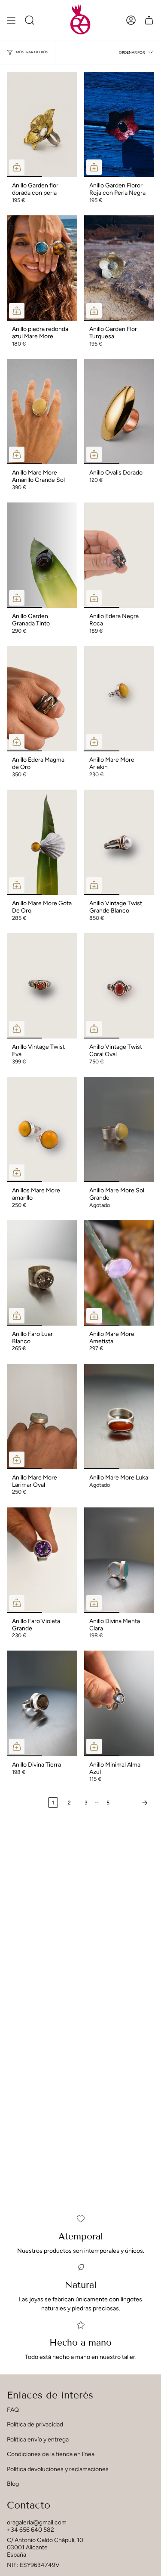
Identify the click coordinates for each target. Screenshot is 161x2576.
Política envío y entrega (38, 2440)
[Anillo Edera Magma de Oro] (42, 699)
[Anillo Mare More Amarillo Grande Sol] (42, 412)
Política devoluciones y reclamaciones (58, 2469)
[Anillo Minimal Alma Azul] (119, 1703)
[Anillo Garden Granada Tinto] (42, 555)
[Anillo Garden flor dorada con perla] (42, 124)
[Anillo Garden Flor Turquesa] (119, 268)
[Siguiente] (134, 1803)
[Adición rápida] (17, 167)
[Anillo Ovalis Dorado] (119, 412)
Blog (13, 2484)
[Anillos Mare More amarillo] (42, 1129)
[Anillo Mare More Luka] (119, 1417)
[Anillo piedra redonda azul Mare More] (42, 268)
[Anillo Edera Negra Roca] (119, 555)
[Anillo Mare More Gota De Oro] (42, 842)
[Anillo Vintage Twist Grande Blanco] (119, 842)
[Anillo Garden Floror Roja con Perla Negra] (119, 124)
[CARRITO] (149, 20)
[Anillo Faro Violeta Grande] (42, 1560)
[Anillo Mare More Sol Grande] (119, 1129)
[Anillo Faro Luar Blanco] (42, 1273)
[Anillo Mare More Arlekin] (119, 699)
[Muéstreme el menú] (11, 20)
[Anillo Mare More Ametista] (119, 1273)
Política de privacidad (35, 2424)
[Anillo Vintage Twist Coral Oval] (119, 986)
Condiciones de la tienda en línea (51, 2454)
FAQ (13, 2410)
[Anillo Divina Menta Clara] (119, 1560)
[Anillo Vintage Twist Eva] (42, 986)
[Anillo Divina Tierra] (42, 1703)
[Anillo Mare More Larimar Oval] (42, 1417)
